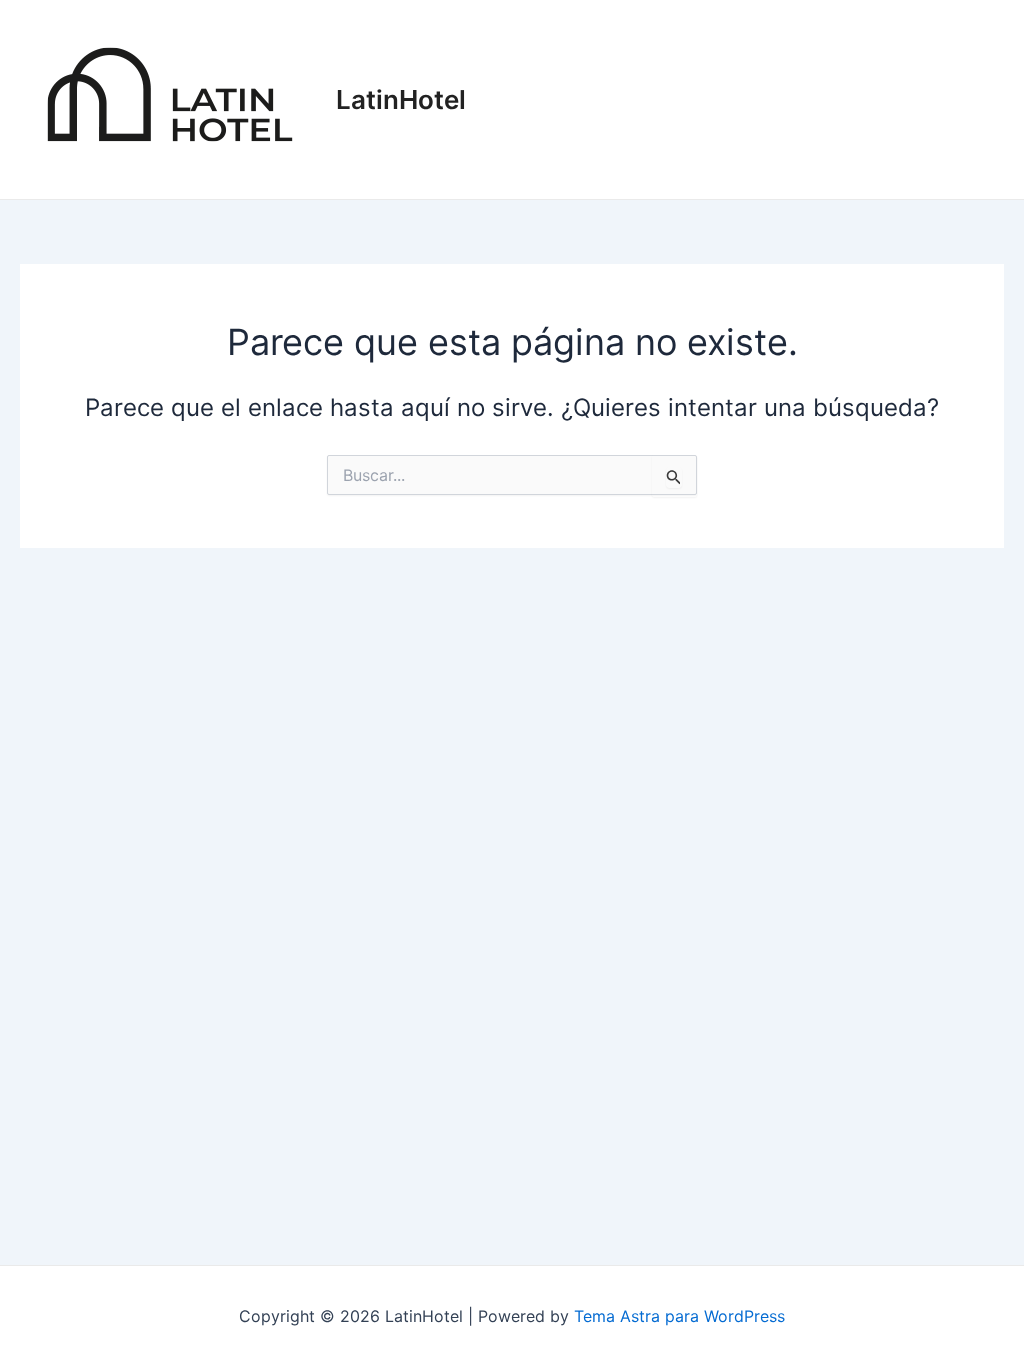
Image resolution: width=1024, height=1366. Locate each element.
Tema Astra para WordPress (679, 1316)
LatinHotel (401, 99)
